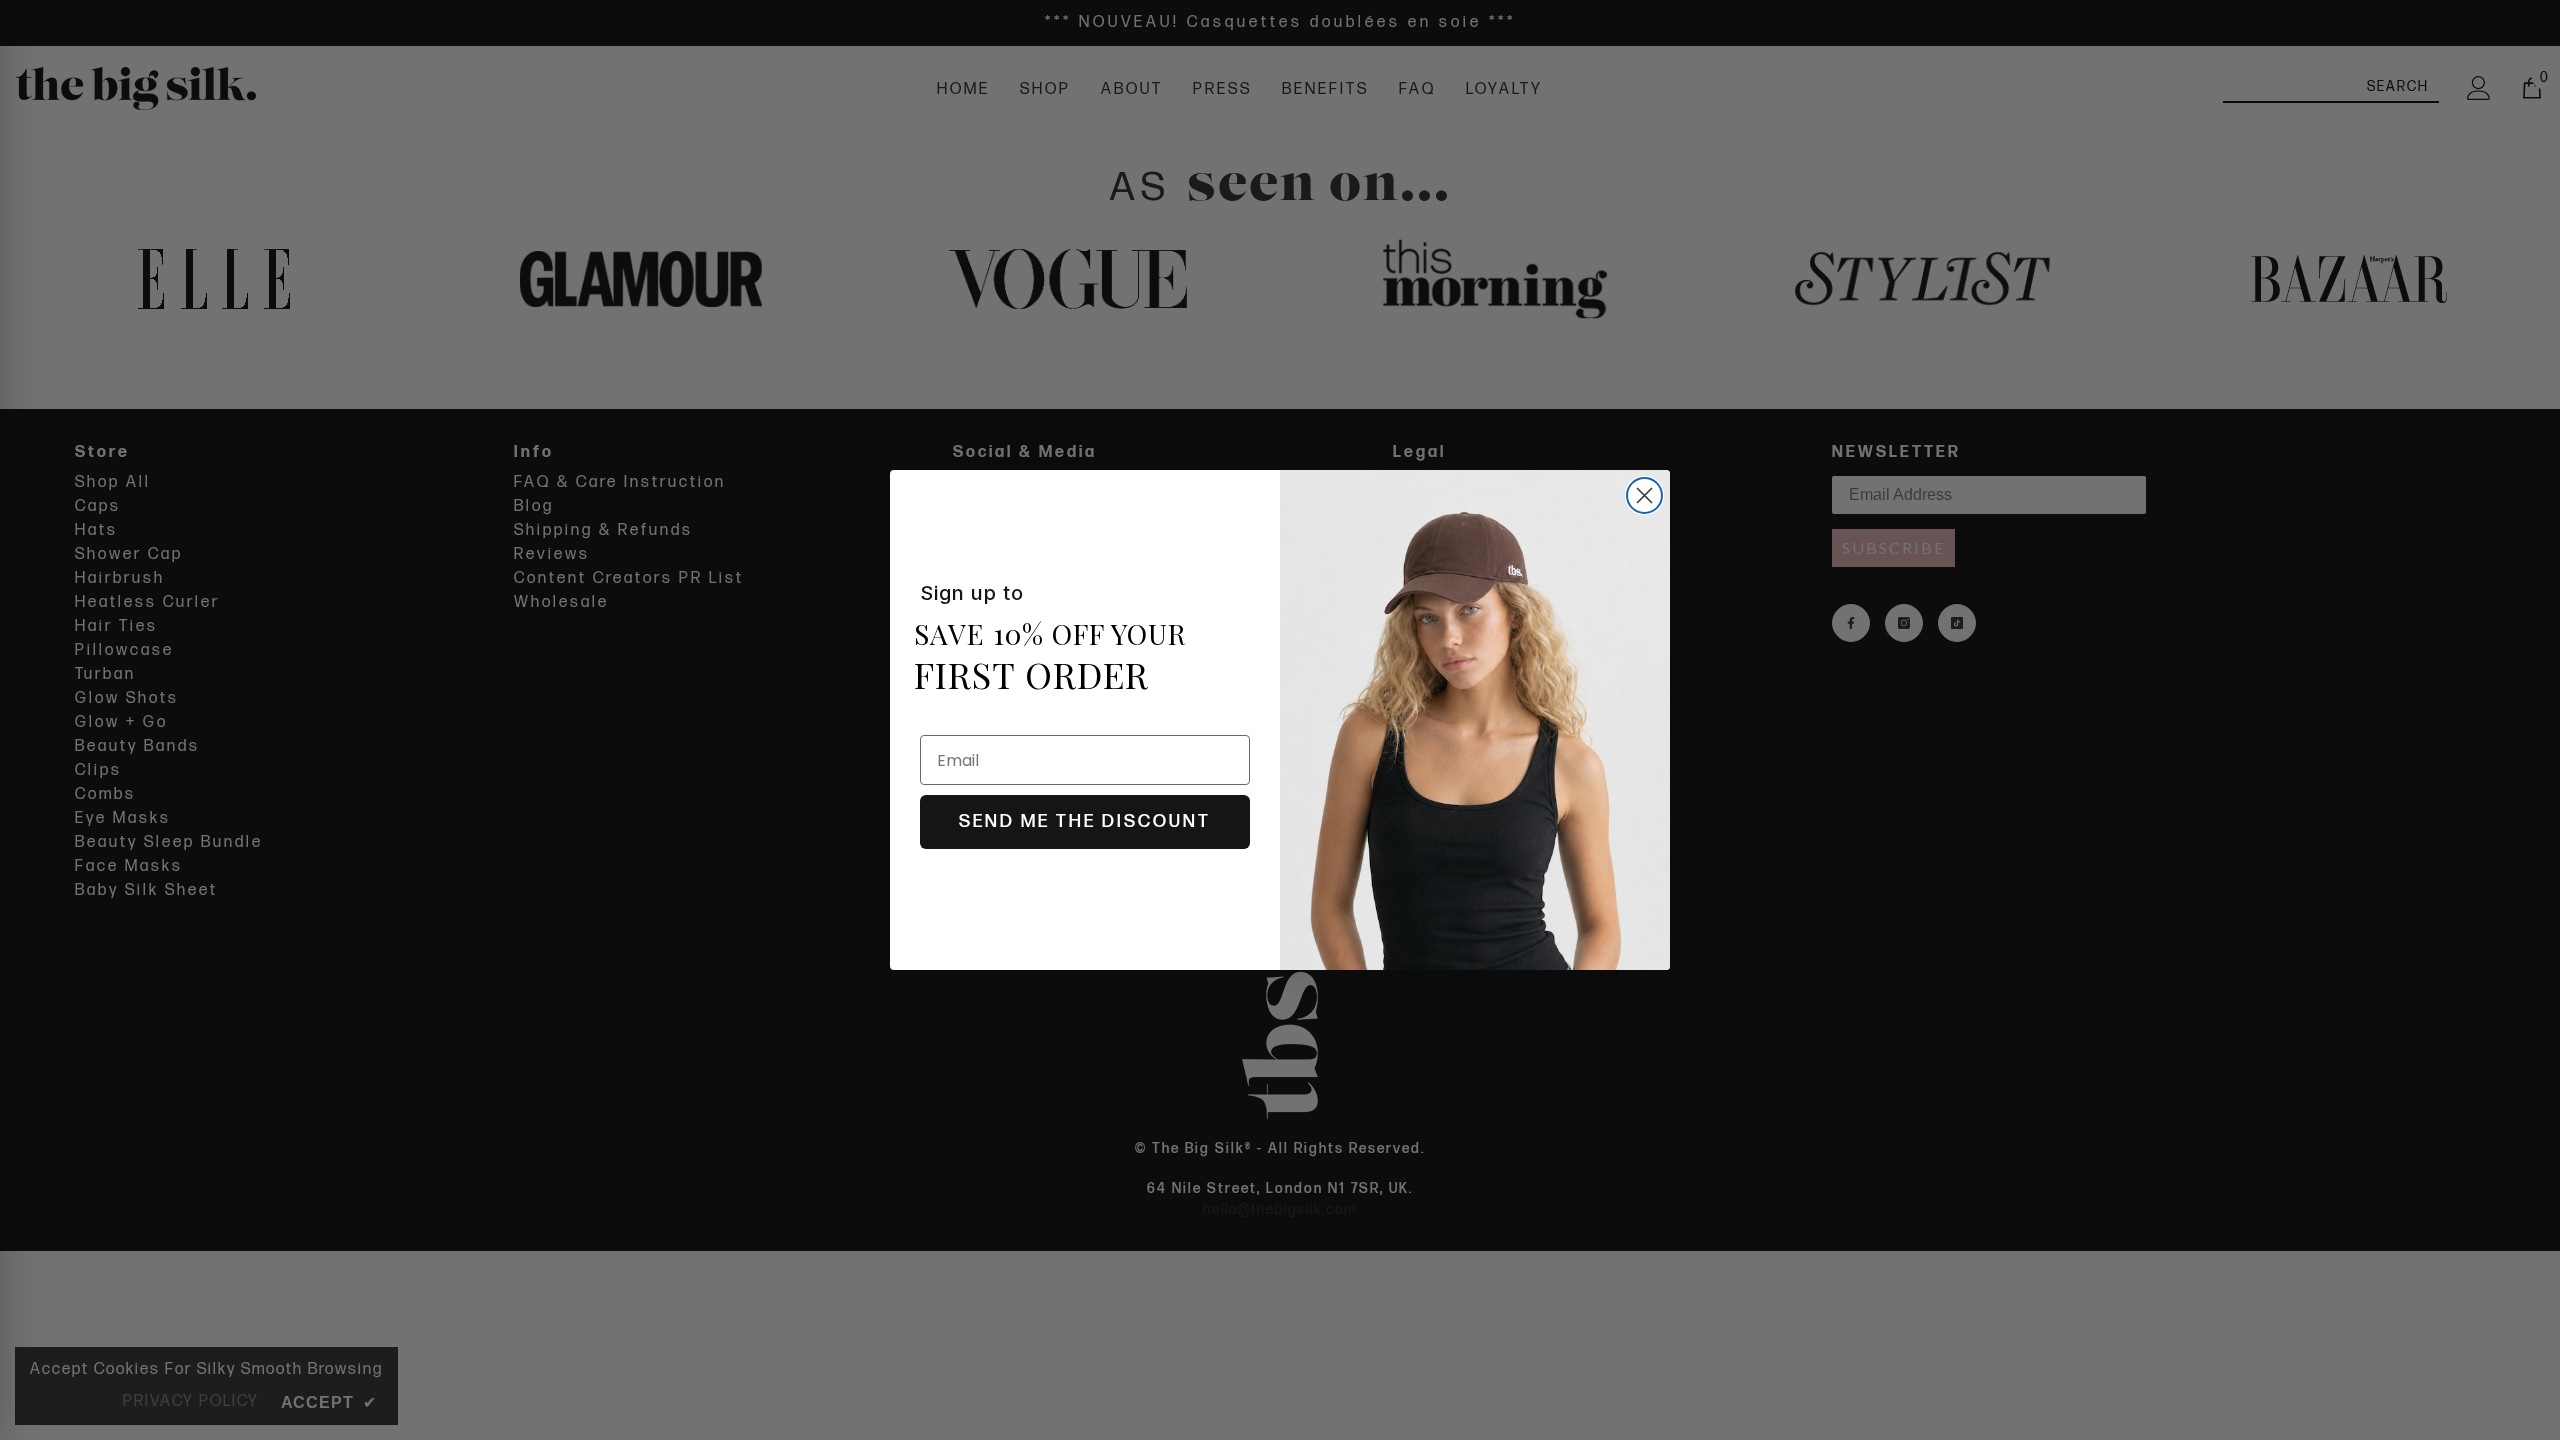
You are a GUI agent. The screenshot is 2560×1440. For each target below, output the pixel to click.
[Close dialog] (1644, 495)
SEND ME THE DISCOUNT (1085, 821)
